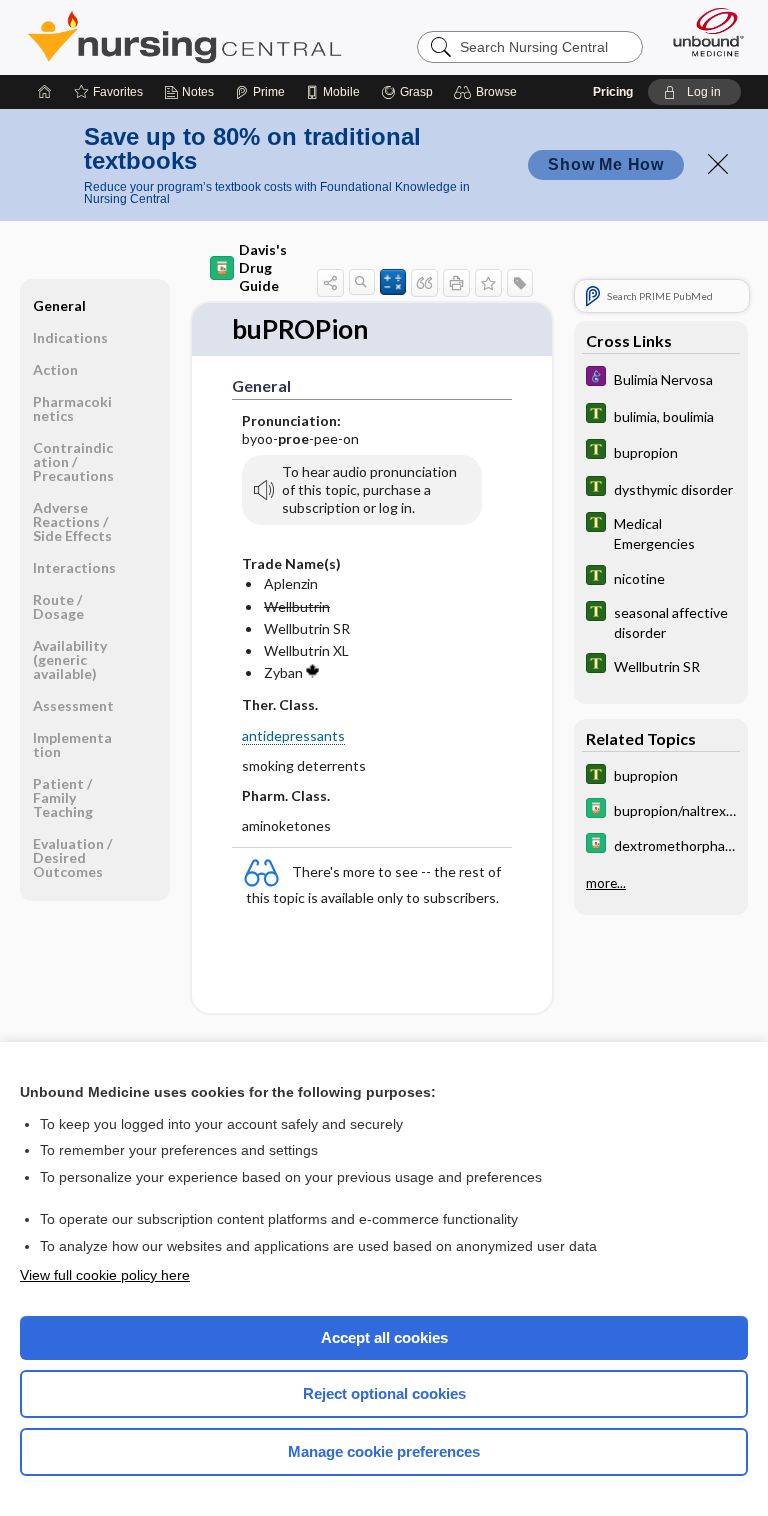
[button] (488, 92)
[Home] (45, 92)
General (59, 305)
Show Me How (606, 164)
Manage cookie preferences (384, 1451)
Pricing (613, 92)
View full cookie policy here (105, 1275)
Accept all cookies (384, 1337)
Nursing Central (184, 37)
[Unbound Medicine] (702, 32)
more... (606, 883)
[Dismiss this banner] (718, 164)
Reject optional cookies (384, 1393)
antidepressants (293, 735)
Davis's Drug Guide (263, 267)
